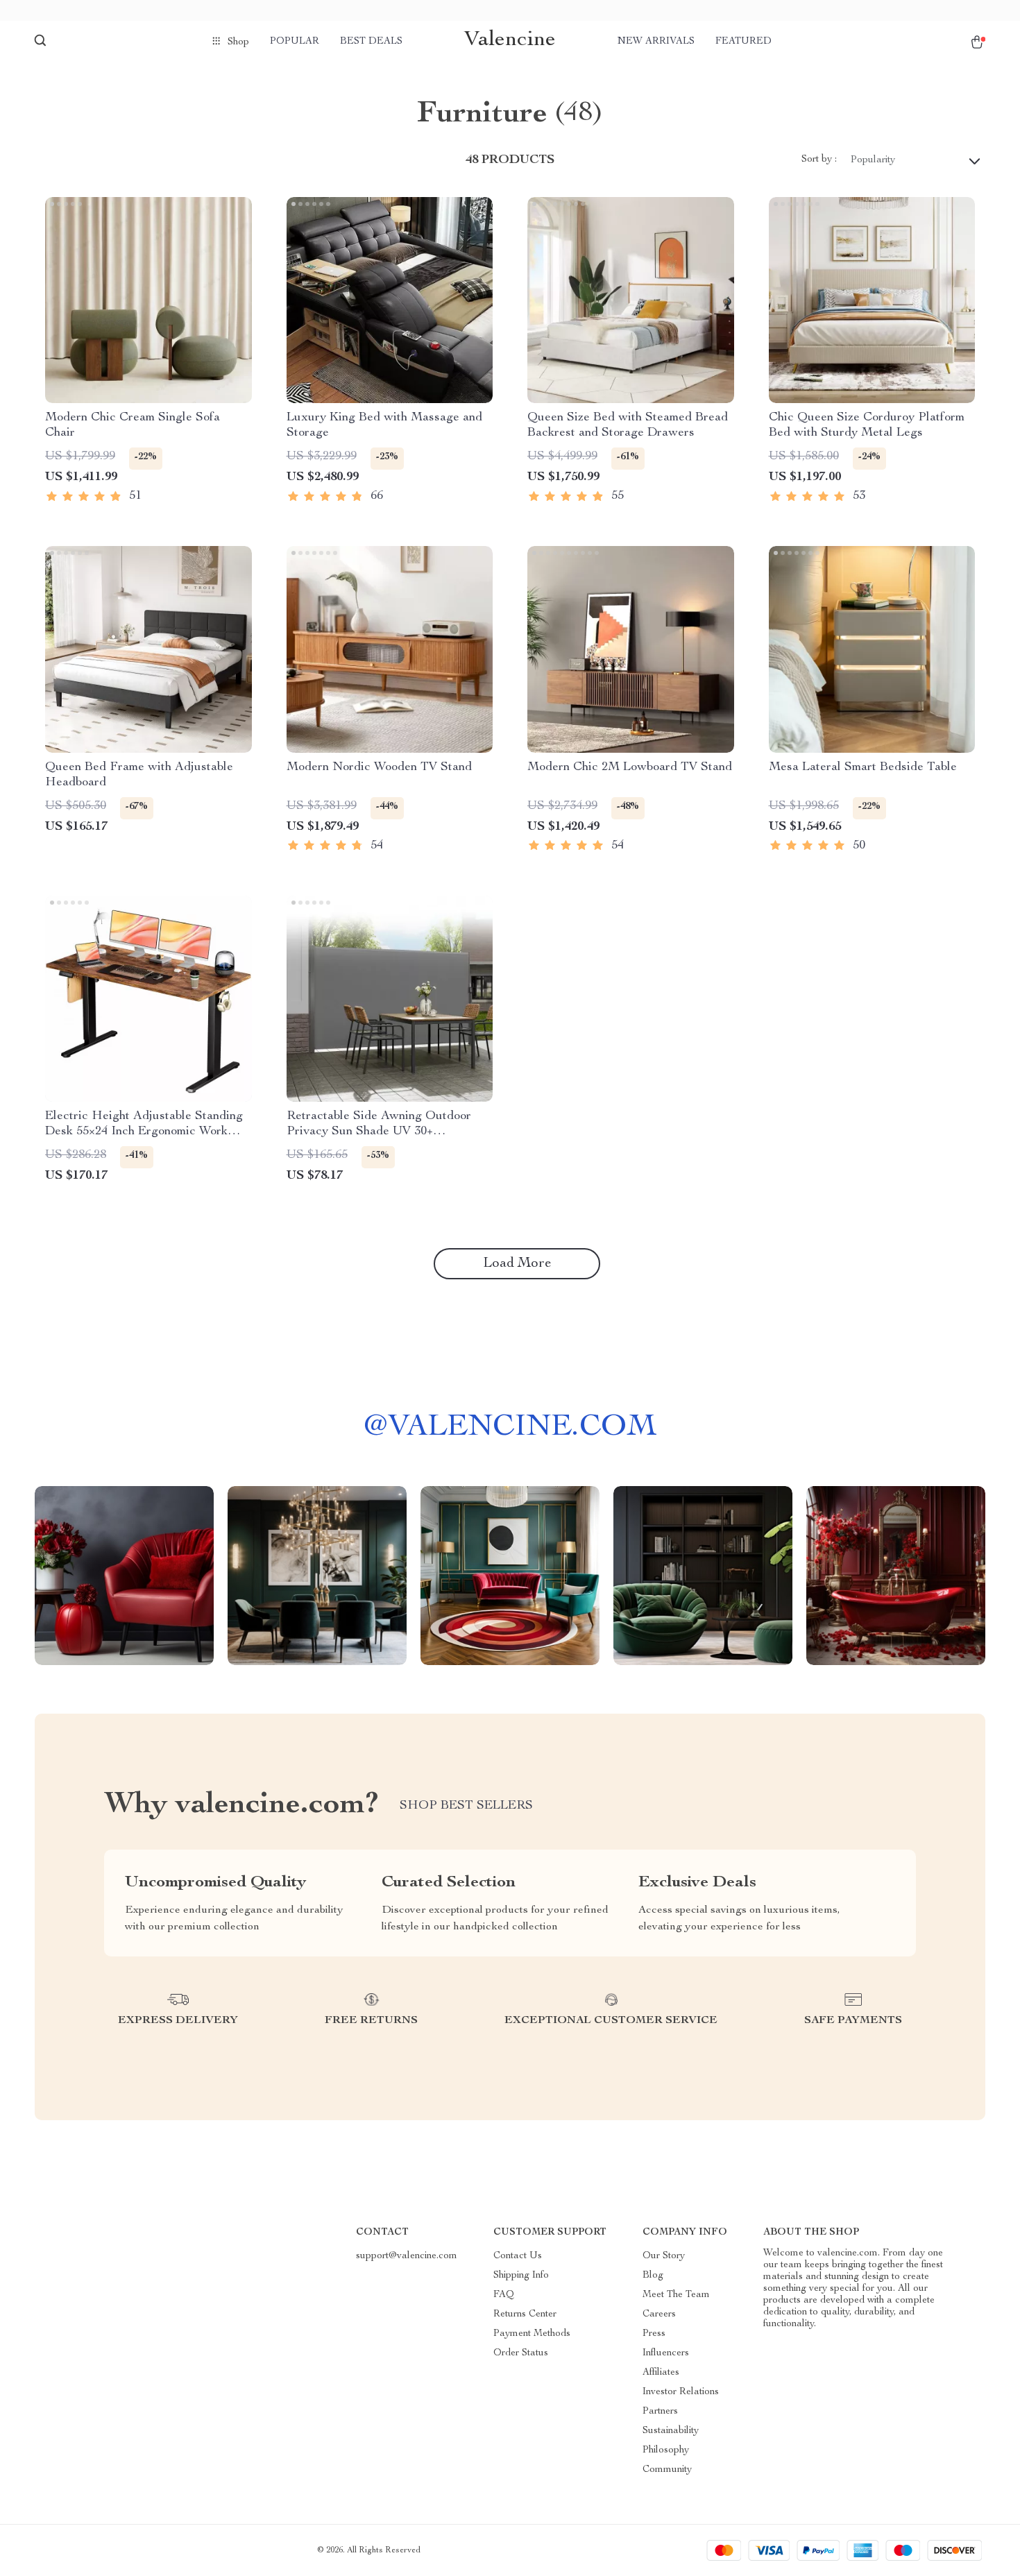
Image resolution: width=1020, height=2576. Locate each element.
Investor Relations (681, 2392)
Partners (660, 2412)
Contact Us (518, 2256)
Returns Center (525, 2314)
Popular (295, 42)
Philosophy (666, 2450)
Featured (743, 42)
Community (667, 2470)
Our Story (664, 2256)
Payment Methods (532, 2334)
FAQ (504, 2295)
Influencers (666, 2353)
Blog (653, 2276)
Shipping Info (521, 2276)
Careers (659, 2314)
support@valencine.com (407, 2256)
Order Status (521, 2353)
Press (654, 2334)
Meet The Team (676, 2295)
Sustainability (671, 2431)
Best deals (371, 42)
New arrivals (656, 42)
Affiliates (661, 2373)
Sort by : (819, 160)
